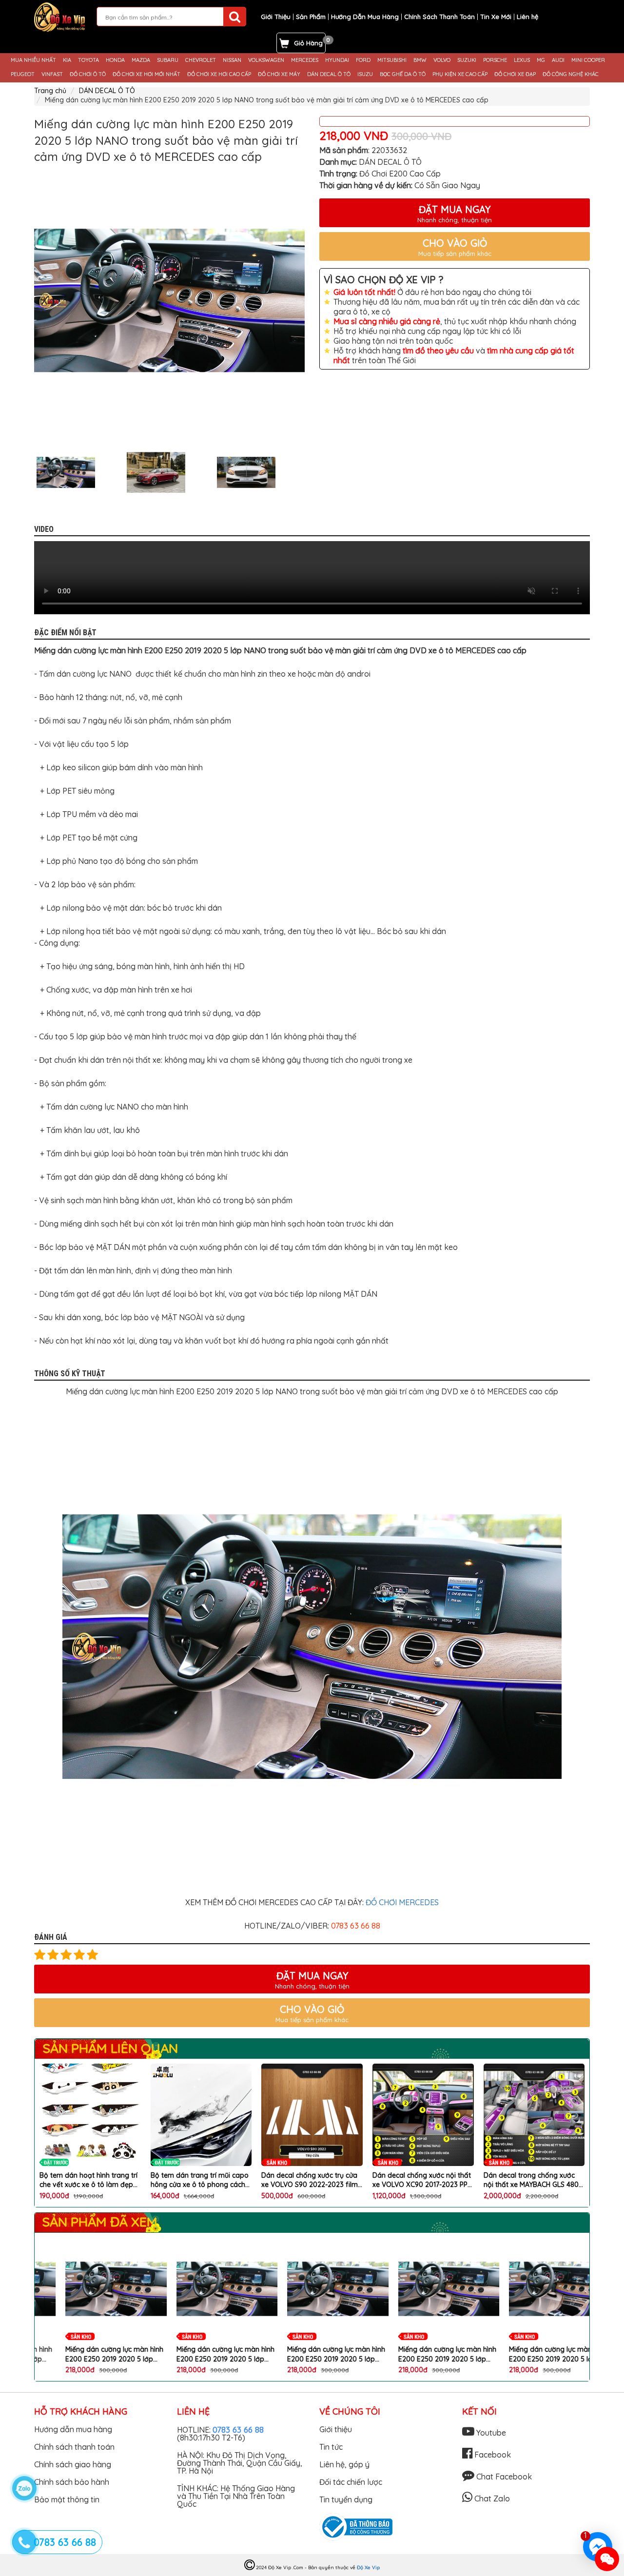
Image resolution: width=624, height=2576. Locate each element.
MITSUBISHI (392, 60)
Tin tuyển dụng (346, 2499)
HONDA (115, 60)
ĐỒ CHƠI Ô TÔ (88, 74)
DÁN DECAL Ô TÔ (329, 74)
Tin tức (331, 2447)
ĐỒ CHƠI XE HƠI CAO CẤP (219, 74)
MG (541, 60)
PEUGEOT (23, 74)
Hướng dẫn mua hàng (73, 2429)
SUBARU (168, 60)
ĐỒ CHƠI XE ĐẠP (515, 74)
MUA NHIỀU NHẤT (33, 60)
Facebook (492, 2455)
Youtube (490, 2433)
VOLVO (442, 60)
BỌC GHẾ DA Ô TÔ (403, 74)
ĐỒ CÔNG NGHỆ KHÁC (571, 74)
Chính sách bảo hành (72, 2482)
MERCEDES (305, 60)
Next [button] (312, 472)
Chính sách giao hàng (73, 2464)
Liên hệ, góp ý (344, 2464)
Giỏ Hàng (308, 43)
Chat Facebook (503, 2477)
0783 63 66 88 (238, 2430)
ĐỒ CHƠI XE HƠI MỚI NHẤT (146, 74)
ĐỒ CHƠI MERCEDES (402, 1902)
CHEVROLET (201, 60)
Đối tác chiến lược (351, 2482)
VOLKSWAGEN (266, 60)
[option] (169, 301)
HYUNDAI (337, 60)
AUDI (558, 60)
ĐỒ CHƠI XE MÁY (279, 74)
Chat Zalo (491, 2498)
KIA (67, 60)
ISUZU (365, 74)
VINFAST (52, 74)
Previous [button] (27, 472)
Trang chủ (50, 91)
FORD (363, 60)
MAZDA (141, 60)
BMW (420, 60)
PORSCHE (495, 60)
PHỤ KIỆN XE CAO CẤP (460, 74)
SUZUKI (467, 60)
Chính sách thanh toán (74, 2447)
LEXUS (522, 60)
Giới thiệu (336, 2429)
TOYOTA (88, 60)
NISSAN (232, 60)
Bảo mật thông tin (67, 2499)
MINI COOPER (588, 60)
